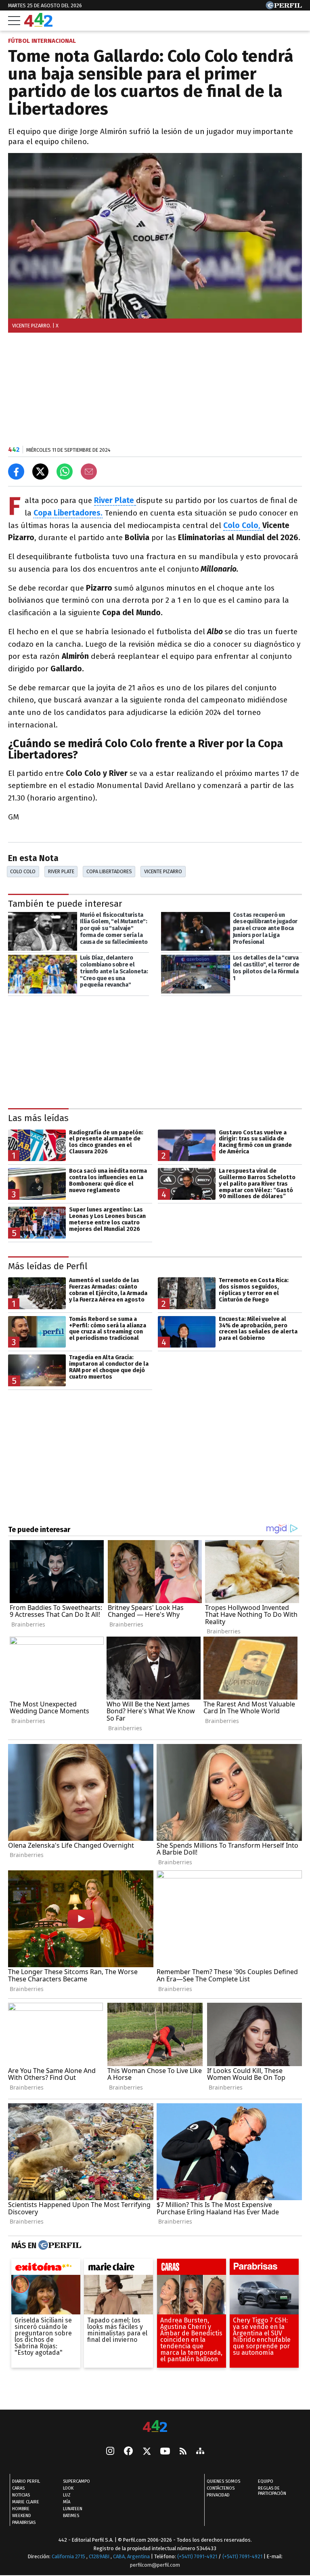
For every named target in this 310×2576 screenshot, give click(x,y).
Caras (18, 2488)
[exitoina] (46, 2269)
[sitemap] (200, 2452)
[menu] (14, 21)
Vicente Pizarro (163, 871)
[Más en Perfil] (59, 2246)
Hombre (21, 2509)
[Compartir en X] (40, 472)
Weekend (22, 2516)
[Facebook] (128, 2452)
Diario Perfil (26, 2481)
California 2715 (69, 2556)
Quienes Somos (223, 2481)
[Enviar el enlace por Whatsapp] (65, 472)
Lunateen (73, 2509)
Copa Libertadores (109, 871)
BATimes (71, 2516)
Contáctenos (221, 2488)
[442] (155, 2427)
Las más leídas (38, 1118)
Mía (67, 2502)
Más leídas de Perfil (48, 1266)
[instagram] (110, 2452)
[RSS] (183, 2452)
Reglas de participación (272, 2491)
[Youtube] (165, 2452)
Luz (67, 2495)
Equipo (266, 2481)
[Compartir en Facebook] (16, 472)
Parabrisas (24, 2523)
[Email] (89, 472)
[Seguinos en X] (147, 2452)
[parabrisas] (264, 2269)
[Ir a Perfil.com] (284, 7)
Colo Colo (23, 871)
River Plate (61, 871)
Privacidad (218, 2495)
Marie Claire (26, 2502)
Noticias (21, 2495)
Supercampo (76, 2481)
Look (68, 2488)
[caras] (192, 2269)
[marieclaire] (118, 2269)
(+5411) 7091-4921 (197, 2556)
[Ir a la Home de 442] (38, 24)
